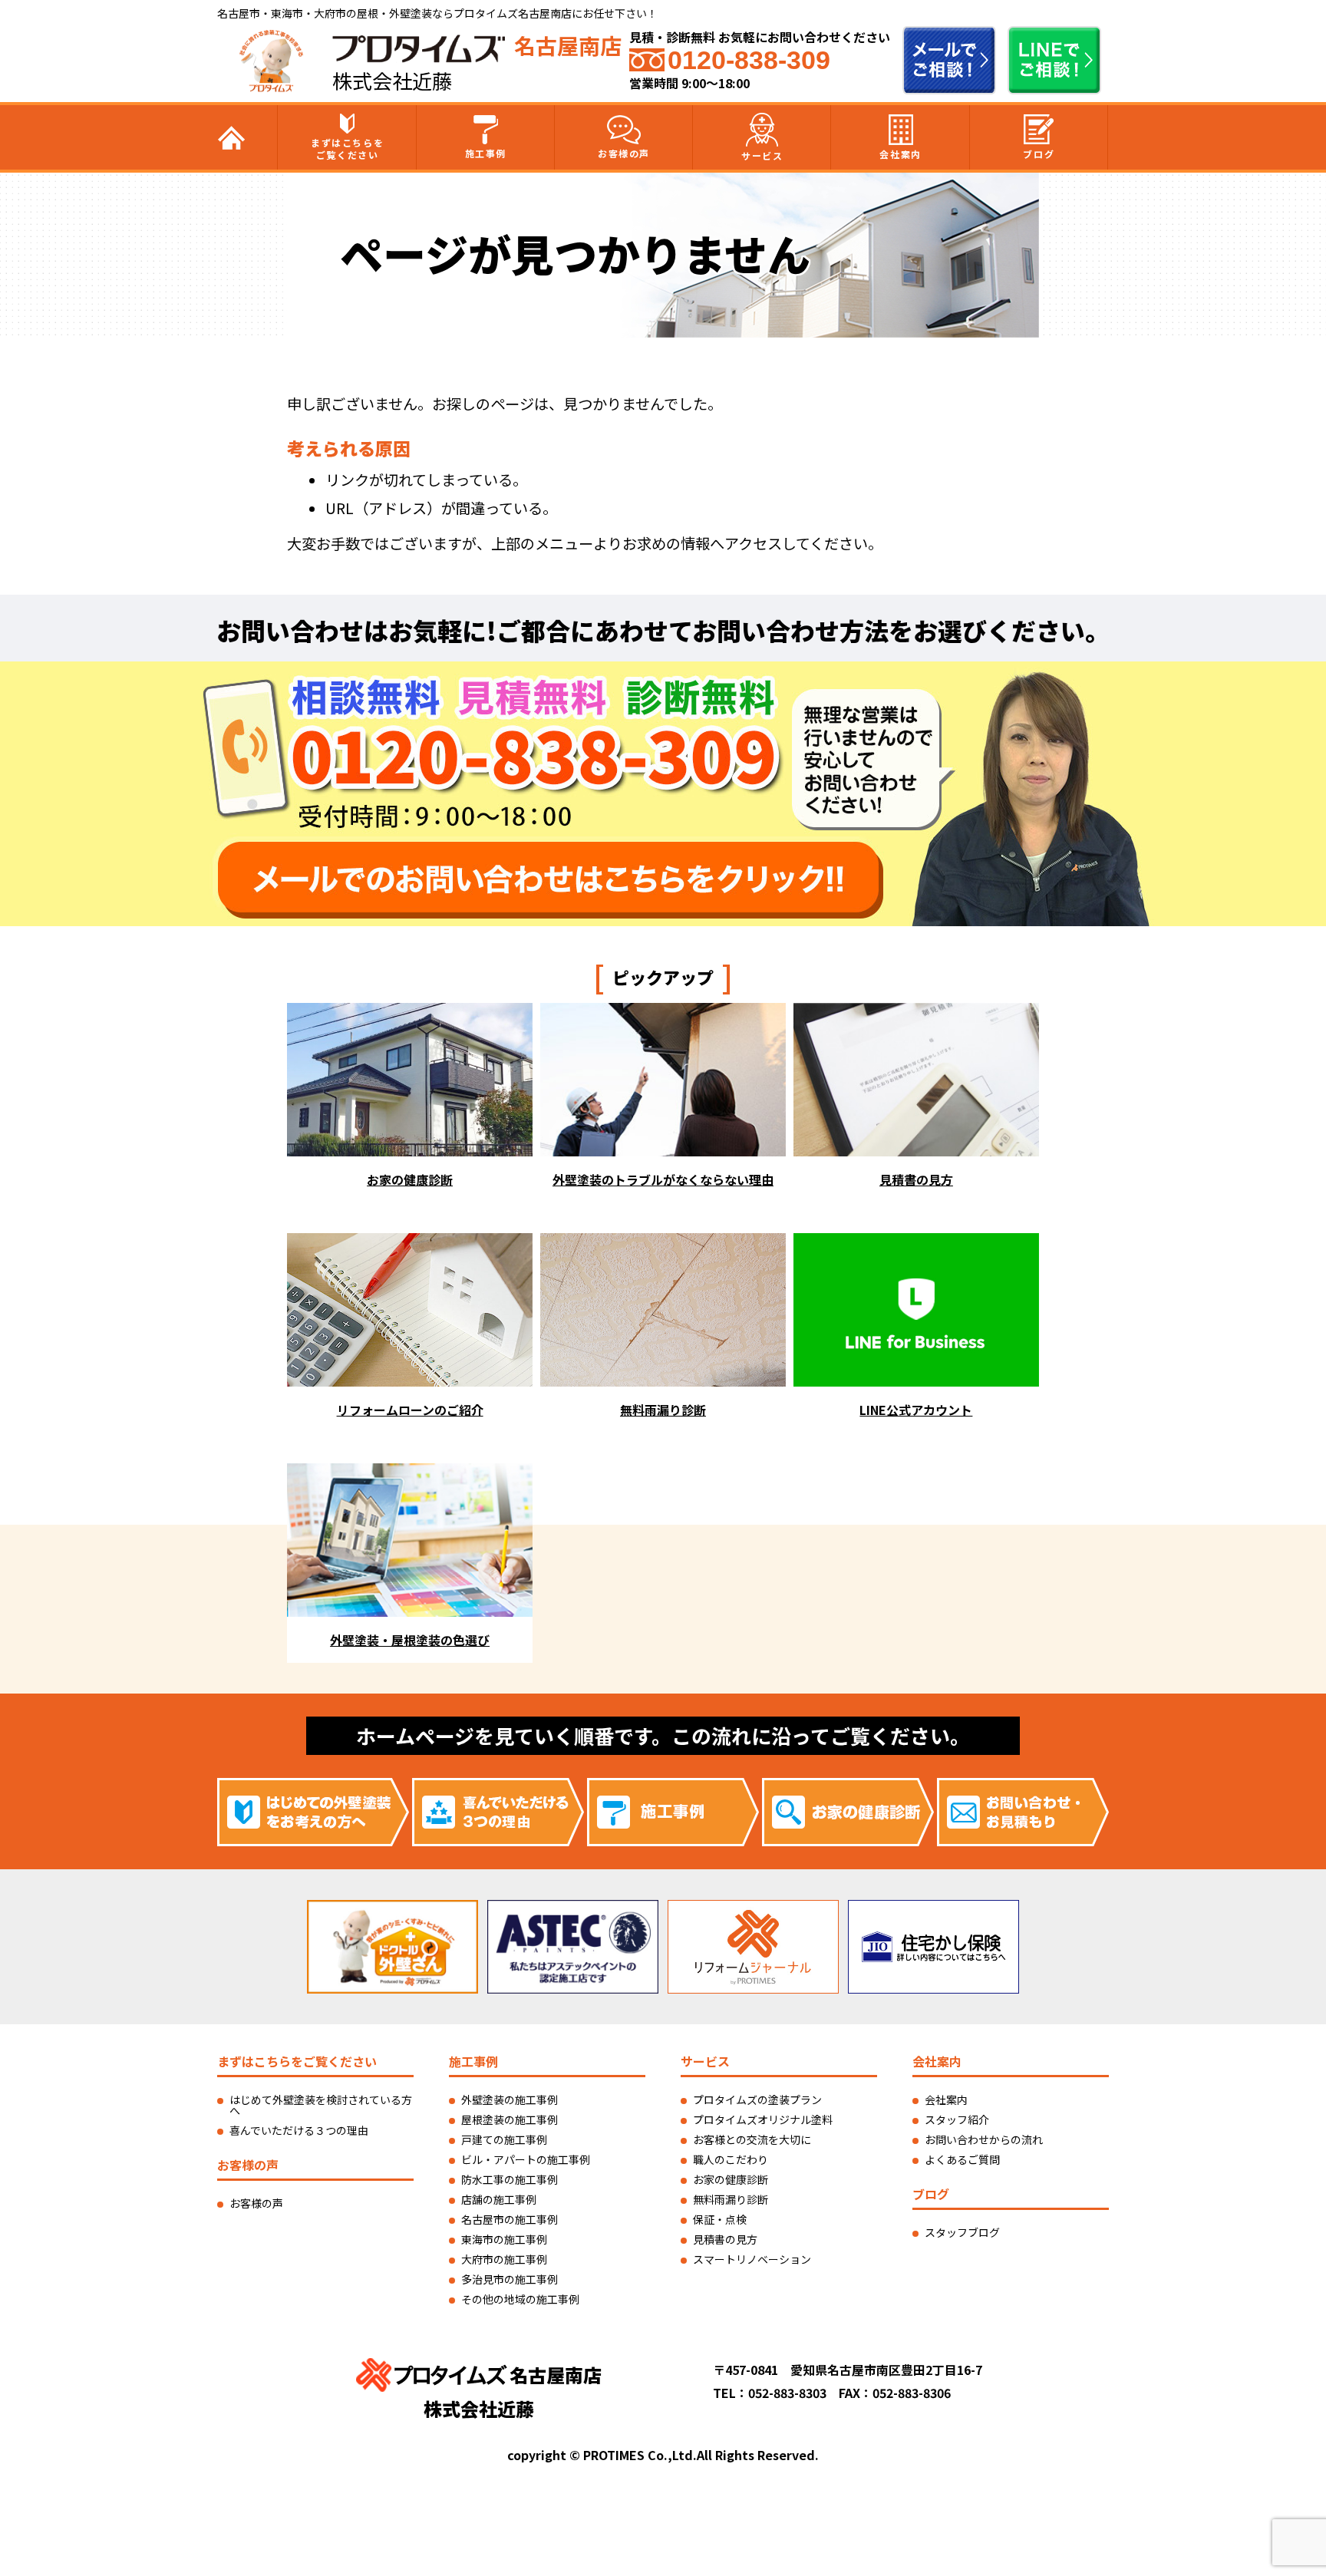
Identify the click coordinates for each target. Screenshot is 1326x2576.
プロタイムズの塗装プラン (757, 2099)
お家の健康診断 (731, 2179)
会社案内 (900, 154)
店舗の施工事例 (499, 2199)
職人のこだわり (731, 2159)
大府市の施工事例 (504, 2259)
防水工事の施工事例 (510, 2179)
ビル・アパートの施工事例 (526, 2159)
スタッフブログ (962, 2232)
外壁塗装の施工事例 (510, 2099)
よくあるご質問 (962, 2159)
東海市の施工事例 (504, 2239)
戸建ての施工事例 (504, 2139)
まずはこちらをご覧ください (347, 148)
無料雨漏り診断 (731, 2199)
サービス (762, 155)
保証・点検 (720, 2219)
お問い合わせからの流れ (984, 2139)
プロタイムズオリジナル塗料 (763, 2119)
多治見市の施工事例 (510, 2279)
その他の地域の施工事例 (520, 2299)
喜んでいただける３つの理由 (299, 2130)
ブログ (1039, 154)
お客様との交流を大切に (752, 2139)
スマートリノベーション (752, 2259)
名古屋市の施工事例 (510, 2219)
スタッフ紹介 (957, 2119)
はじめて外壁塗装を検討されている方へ (321, 2105)
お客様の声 (624, 153)
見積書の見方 (725, 2239)
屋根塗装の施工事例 (510, 2119)
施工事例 (486, 153)
